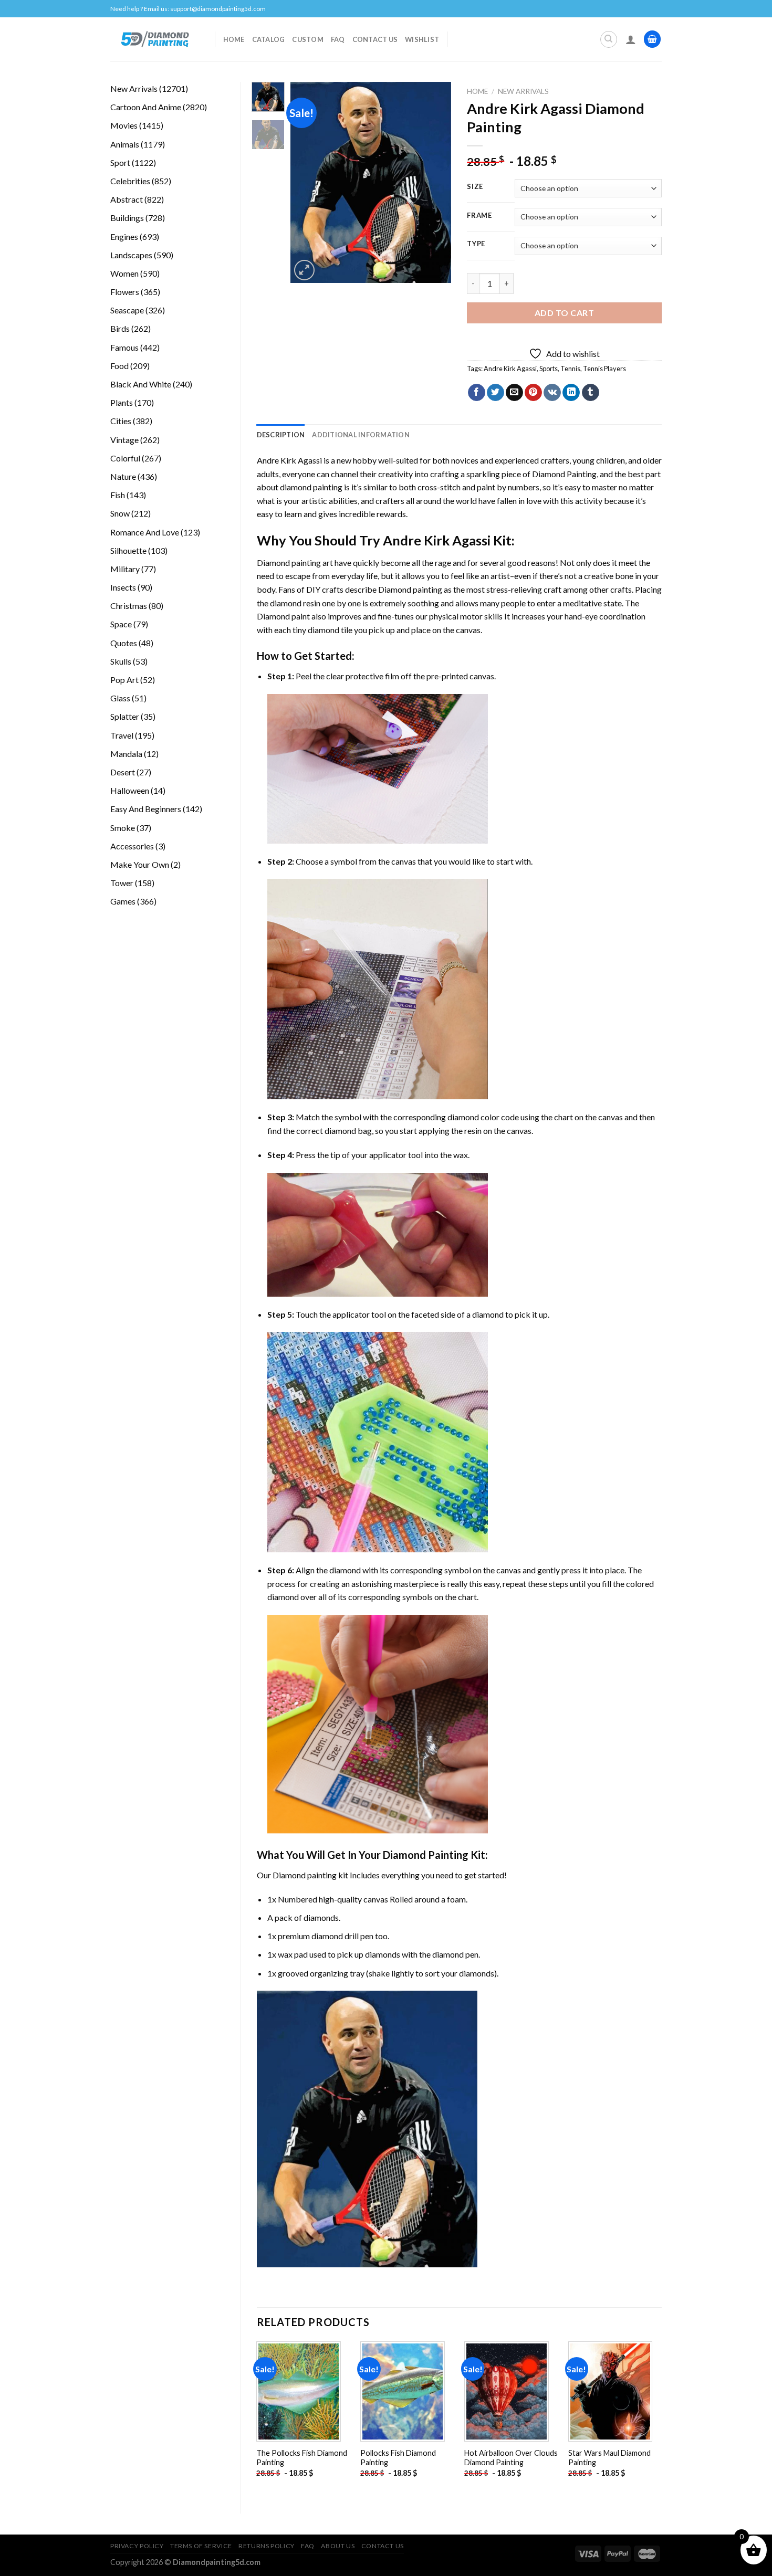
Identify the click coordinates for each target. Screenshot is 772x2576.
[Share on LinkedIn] (571, 393)
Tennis (570, 369)
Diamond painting (410, 589)
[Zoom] (304, 270)
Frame (479, 216)
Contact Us (375, 39)
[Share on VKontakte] (552, 393)
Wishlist (422, 39)
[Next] (435, 182)
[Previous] (307, 182)
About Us (338, 2546)
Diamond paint (283, 616)
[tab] (281, 435)
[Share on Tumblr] (591, 393)
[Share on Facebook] (477, 393)
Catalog (269, 39)
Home (234, 39)
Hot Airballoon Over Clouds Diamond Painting (511, 2458)
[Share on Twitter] (495, 393)
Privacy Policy (137, 2546)
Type (476, 244)
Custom (308, 39)
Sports (549, 369)
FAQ (338, 39)
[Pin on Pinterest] (533, 393)
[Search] (609, 39)
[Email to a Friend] (514, 393)
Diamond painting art (295, 562)
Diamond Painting (564, 474)
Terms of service (201, 2546)
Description (281, 435)
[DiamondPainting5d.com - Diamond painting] (155, 39)
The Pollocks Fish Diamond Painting (302, 2458)
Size (475, 187)
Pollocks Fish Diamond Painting (398, 2458)
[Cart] (652, 39)
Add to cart (564, 313)
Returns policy (267, 2546)
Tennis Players (604, 369)
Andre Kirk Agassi (510, 369)
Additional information (361, 435)
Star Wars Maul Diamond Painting (609, 2458)
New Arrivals (523, 91)
